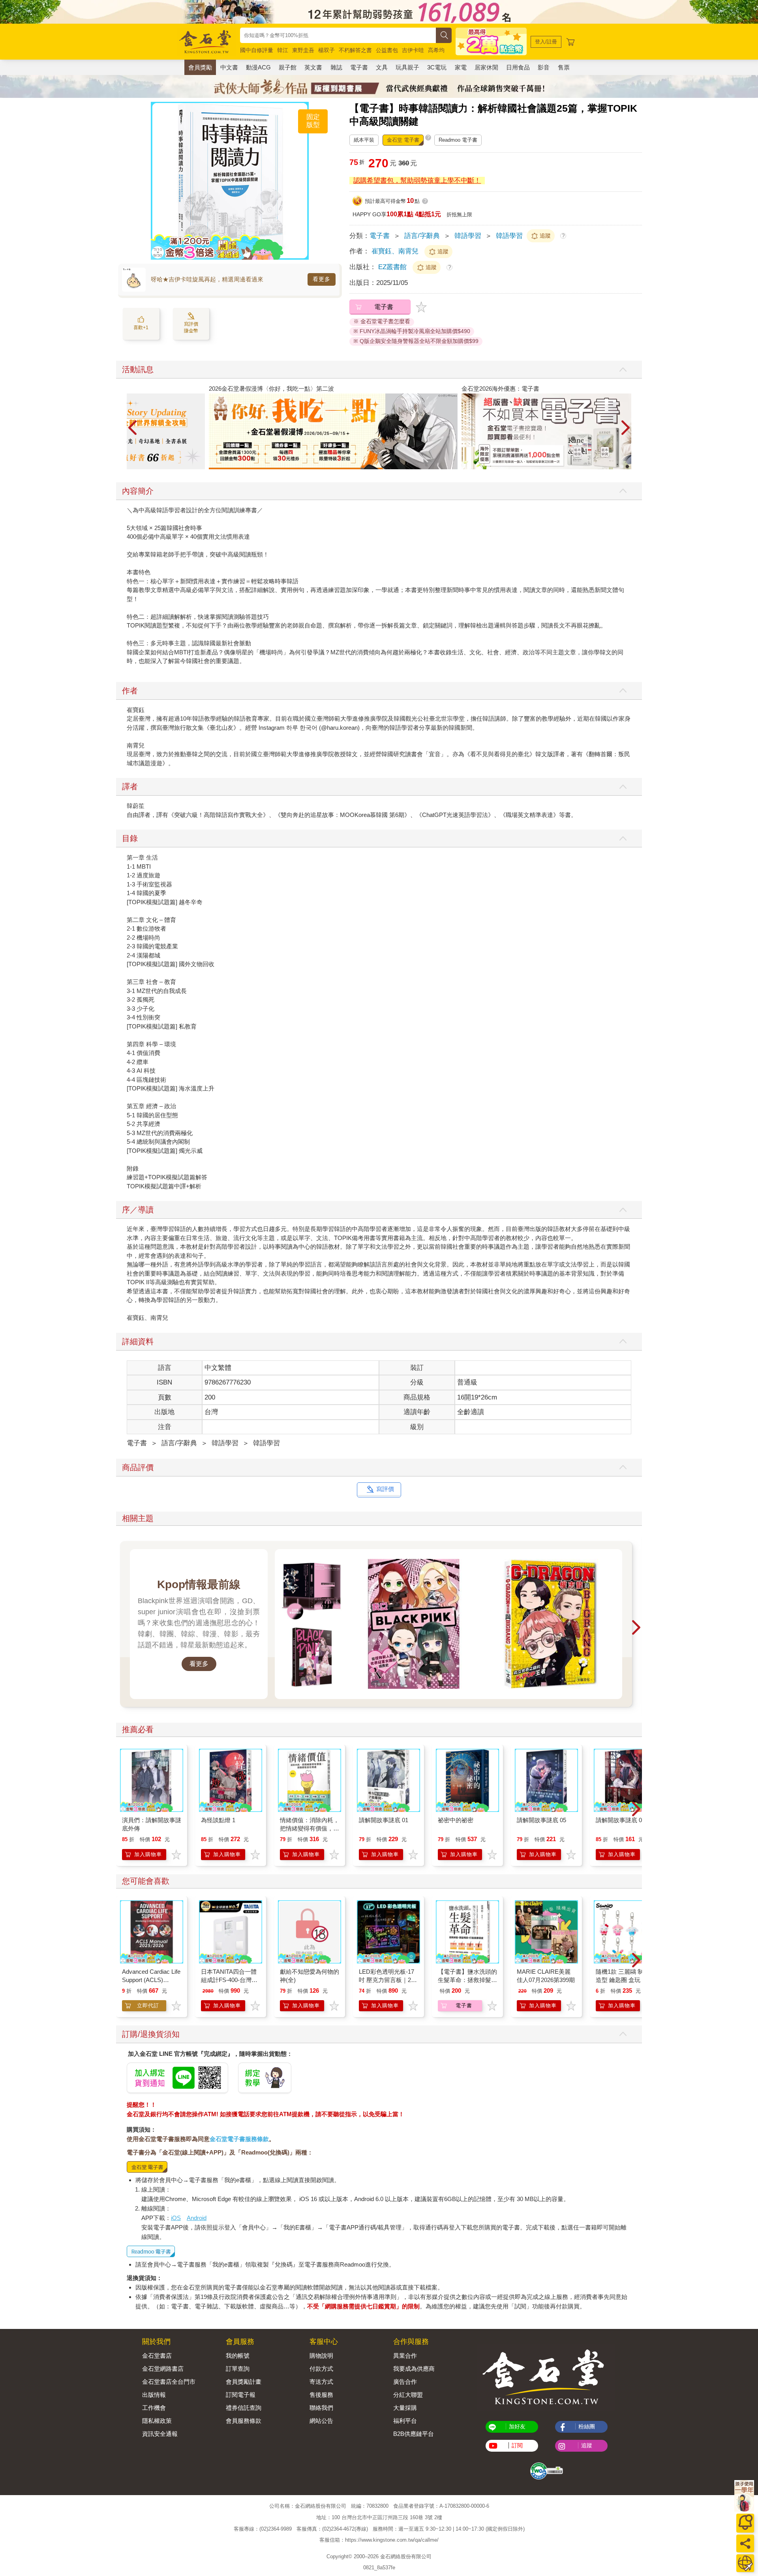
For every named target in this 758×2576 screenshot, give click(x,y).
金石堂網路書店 (163, 2369)
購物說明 (321, 2356)
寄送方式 (321, 2382)
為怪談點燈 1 (218, 1820)
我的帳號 (238, 2356)
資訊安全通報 (160, 2434)
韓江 (283, 50)
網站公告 (321, 2421)
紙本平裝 (364, 140)
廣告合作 (405, 2382)
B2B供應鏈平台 (414, 2434)
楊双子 (326, 50)
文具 (382, 67)
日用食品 (518, 67)
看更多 (322, 279)
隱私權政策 (157, 2421)
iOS (176, 2218)
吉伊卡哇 (413, 50)
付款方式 (321, 2369)
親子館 (288, 67)
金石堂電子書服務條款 (239, 2139)
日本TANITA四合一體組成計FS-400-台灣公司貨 (229, 1980)
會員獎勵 (200, 67)
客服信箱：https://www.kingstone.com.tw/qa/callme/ (379, 2540)
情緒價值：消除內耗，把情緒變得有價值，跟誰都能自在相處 (310, 1828)
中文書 (229, 67)
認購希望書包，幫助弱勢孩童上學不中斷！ (417, 181)
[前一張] (157, 181)
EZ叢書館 (393, 267)
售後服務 (321, 2395)
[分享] (745, 2543)
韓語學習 (468, 236)
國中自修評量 (257, 50)
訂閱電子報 (241, 2395)
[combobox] (338, 35)
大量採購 (405, 2408)
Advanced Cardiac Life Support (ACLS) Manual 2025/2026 (151, 1980)
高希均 (436, 50)
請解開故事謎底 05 (541, 1820)
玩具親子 (407, 67)
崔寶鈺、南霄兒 (395, 251)
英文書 (313, 67)
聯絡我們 (321, 2408)
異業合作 (405, 2356)
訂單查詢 (238, 2369)
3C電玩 (437, 67)
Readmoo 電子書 (458, 140)
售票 (564, 67)
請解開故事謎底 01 (384, 1820)
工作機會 (154, 2408)
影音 (544, 67)
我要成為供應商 (414, 2369)
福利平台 (405, 2421)
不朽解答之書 (355, 50)
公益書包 (387, 50)
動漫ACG (258, 67)
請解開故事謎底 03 (620, 1820)
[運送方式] (745, 2563)
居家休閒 (486, 67)
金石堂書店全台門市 (169, 2382)
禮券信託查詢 (244, 2408)
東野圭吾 (303, 50)
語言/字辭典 (422, 236)
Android (197, 2218)
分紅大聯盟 (408, 2395)
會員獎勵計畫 (244, 2382)
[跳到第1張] (622, 466)
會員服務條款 (244, 2421)
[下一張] (303, 181)
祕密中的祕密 (456, 1820)
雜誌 (336, 67)
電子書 (359, 67)
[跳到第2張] (627, 466)
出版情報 (154, 2395)
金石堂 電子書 (403, 140)
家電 (461, 67)
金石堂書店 (157, 2356)
